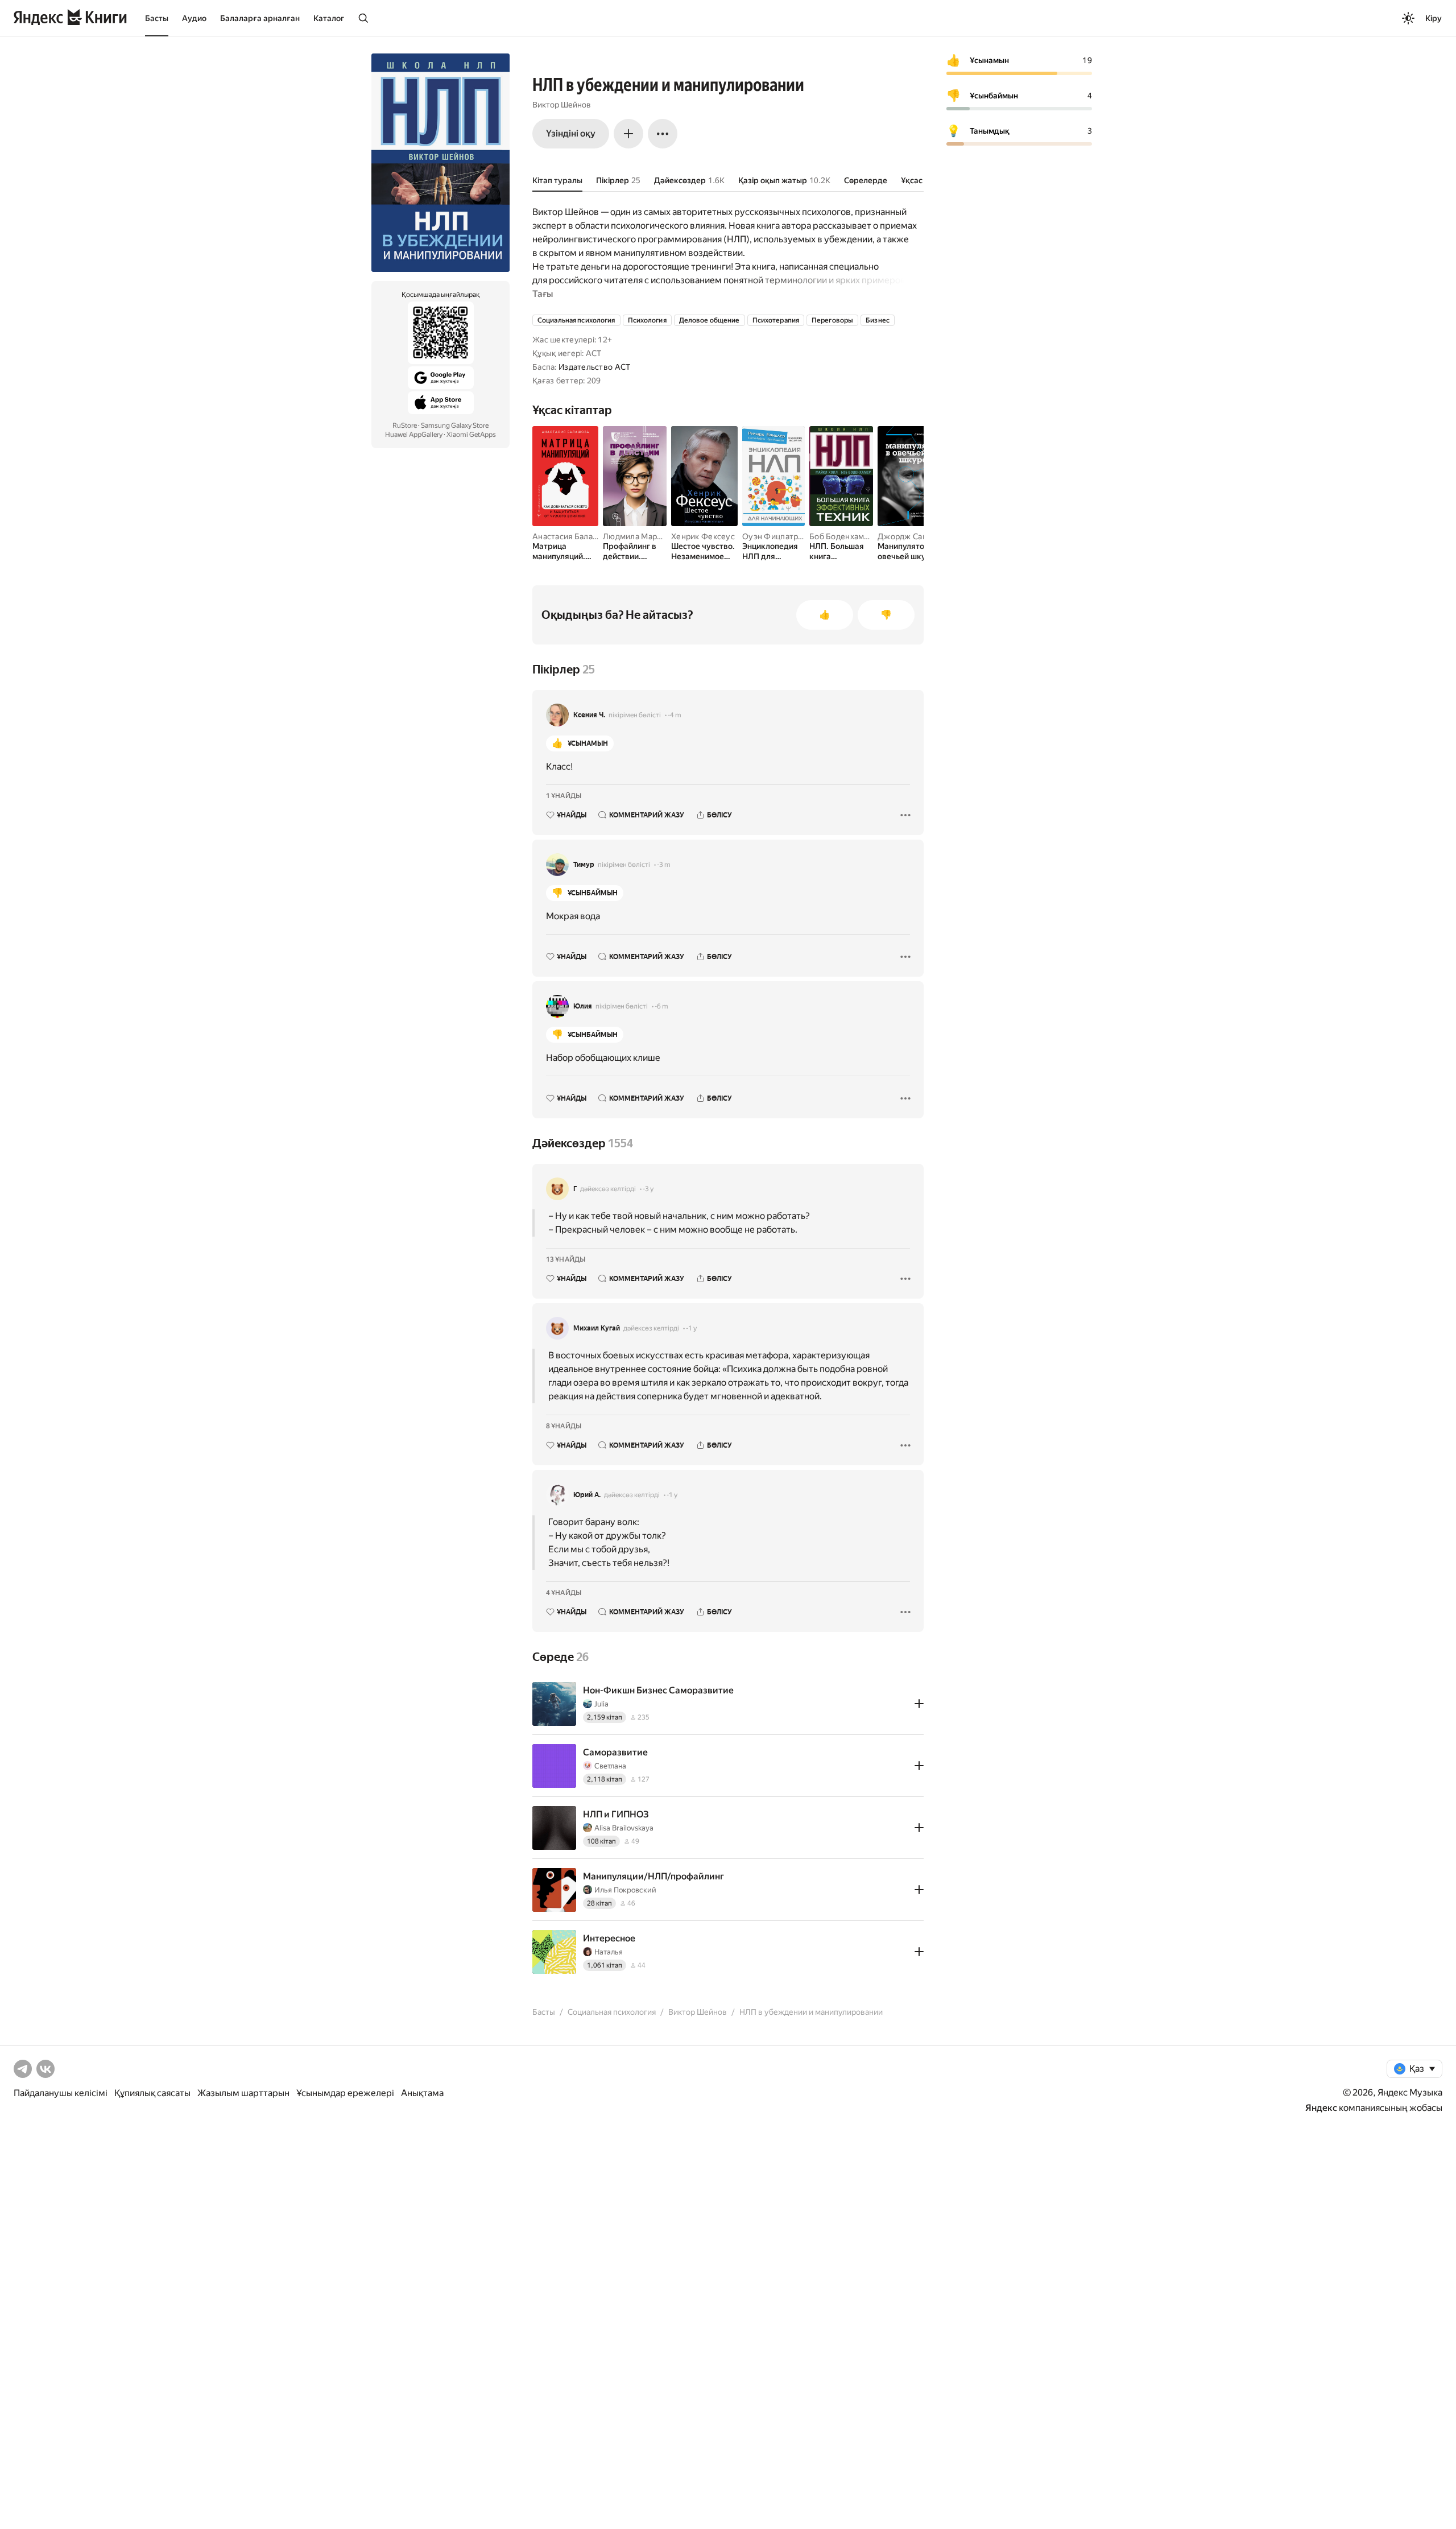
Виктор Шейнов (562, 105)
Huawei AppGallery (414, 435)
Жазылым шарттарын (243, 2093)
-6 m (661, 1006)
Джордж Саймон (910, 536)
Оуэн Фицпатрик (775, 536)
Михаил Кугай (597, 1328)
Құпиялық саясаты (152, 2093)
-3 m (664, 865)
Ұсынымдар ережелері (345, 2093)
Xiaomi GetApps (471, 435)
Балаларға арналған (260, 18)
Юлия (583, 1006)
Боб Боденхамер (841, 536)
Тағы (543, 294)
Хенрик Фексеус (703, 536)
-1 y (691, 1328)
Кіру (1434, 18)
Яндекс (1321, 2108)
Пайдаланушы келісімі (61, 2093)
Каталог (329, 18)
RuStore (405, 425)
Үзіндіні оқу (571, 133)
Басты (157, 18)
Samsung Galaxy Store (455, 425)
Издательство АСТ (594, 367)
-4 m (675, 715)
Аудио (194, 18)
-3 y (648, 1189)
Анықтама (422, 2093)
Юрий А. (587, 1495)
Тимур (584, 865)
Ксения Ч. (589, 715)
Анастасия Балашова (572, 536)
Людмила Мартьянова (645, 536)
